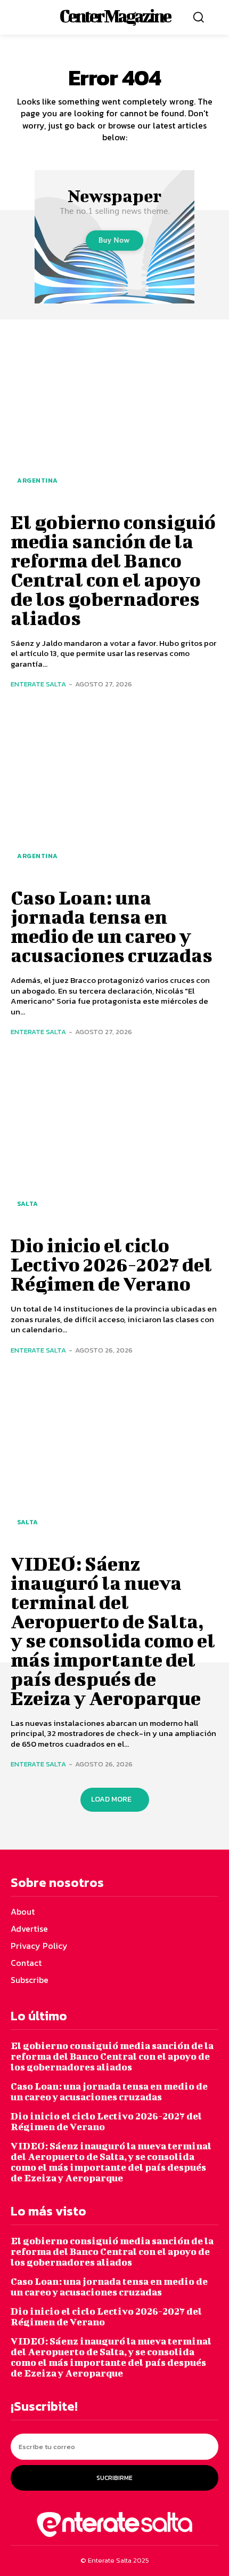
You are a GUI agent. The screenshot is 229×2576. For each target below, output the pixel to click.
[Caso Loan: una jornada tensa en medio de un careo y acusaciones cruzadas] (114, 791)
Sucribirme (114, 2478)
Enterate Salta (38, 684)
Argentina (38, 481)
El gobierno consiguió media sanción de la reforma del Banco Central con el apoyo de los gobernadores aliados (113, 570)
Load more (111, 1799)
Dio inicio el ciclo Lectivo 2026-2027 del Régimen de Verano (111, 1264)
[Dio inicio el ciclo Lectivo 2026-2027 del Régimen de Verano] (114, 1139)
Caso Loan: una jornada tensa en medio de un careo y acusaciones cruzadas (112, 926)
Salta (28, 1204)
